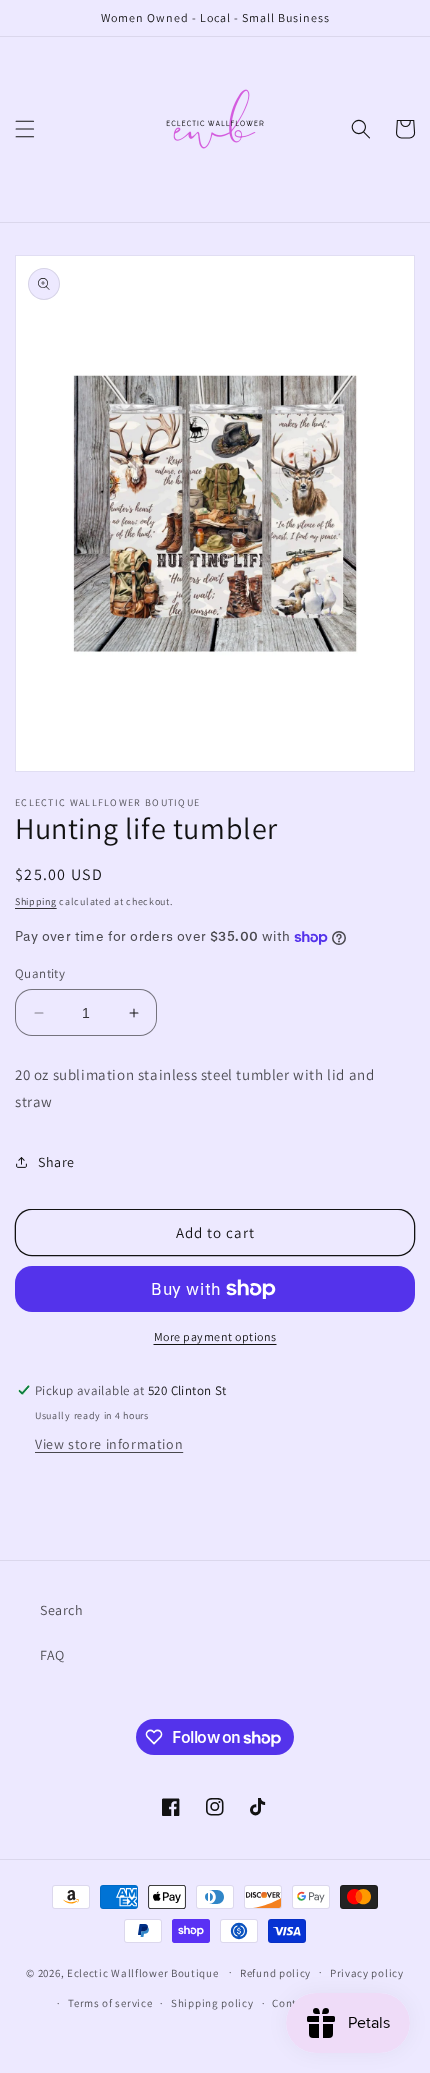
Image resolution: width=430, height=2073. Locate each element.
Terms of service (110, 2003)
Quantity (40, 973)
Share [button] (56, 1162)
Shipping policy (212, 2003)
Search (62, 1610)
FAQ (52, 1655)
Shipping (36, 901)
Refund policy (275, 1973)
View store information (109, 1444)
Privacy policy (367, 1973)
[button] (25, 129)
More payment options (215, 1336)
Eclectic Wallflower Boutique (143, 1972)
